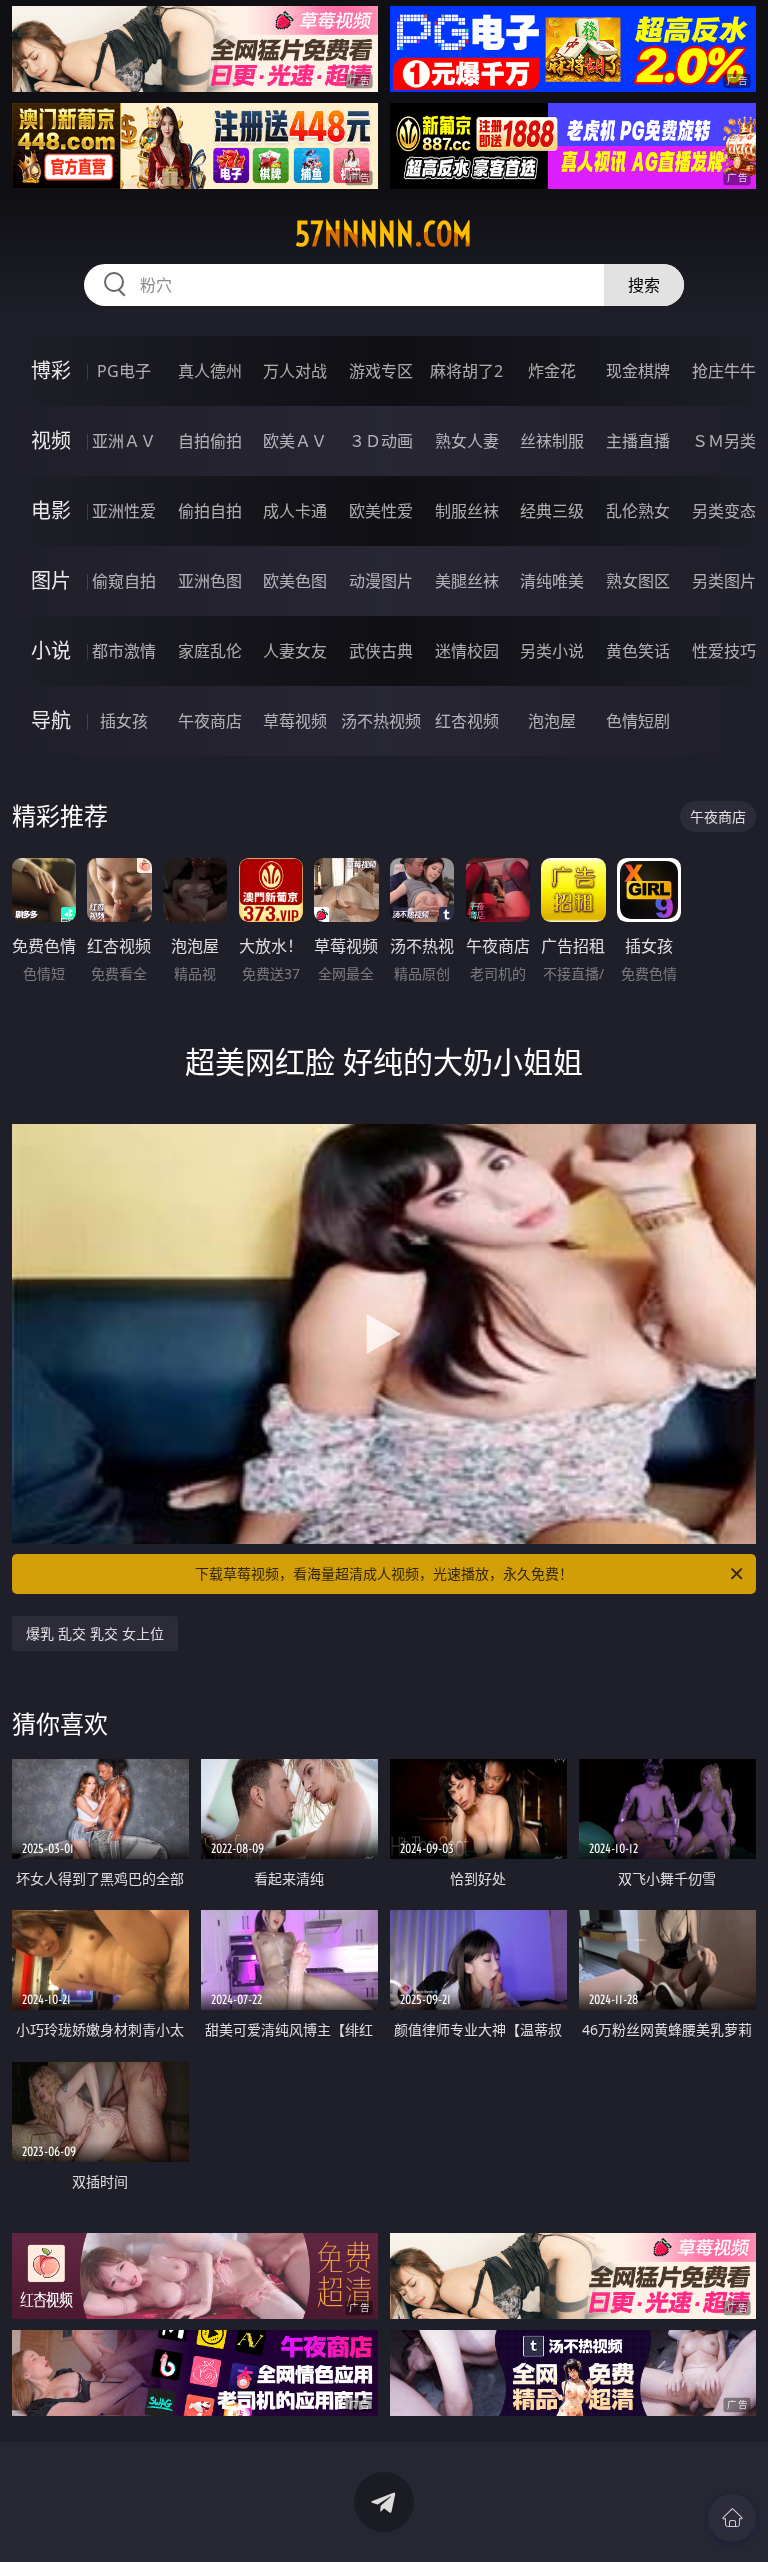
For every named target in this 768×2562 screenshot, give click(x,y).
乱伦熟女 (638, 511)
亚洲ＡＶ (124, 441)
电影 (51, 510)
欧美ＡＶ (295, 441)
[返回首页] (732, 2518)
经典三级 (552, 511)
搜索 (644, 285)
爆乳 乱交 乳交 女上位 (95, 1633)
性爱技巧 (724, 651)
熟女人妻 (467, 441)
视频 (51, 440)
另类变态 (724, 511)
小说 (51, 650)
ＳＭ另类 (724, 441)
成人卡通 (295, 511)
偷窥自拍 (124, 581)
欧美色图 (295, 581)
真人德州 (210, 371)
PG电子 (124, 371)
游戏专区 (381, 371)
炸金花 (552, 371)
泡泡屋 (552, 721)
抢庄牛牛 (724, 371)
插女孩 (124, 721)
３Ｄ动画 (381, 441)
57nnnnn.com (383, 234)
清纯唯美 (552, 581)
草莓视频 (295, 721)
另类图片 (724, 581)
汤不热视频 (381, 721)
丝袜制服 (552, 441)
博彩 (51, 370)
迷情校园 (467, 651)
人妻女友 (295, 651)
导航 (51, 720)
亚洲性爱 (124, 511)
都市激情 (124, 651)
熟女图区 (638, 581)
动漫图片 (381, 581)
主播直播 (638, 441)
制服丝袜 (467, 511)
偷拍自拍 (210, 511)
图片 (51, 580)
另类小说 (552, 651)
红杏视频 (467, 721)
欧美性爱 (381, 511)
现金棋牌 (638, 371)
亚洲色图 (210, 581)
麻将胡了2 (466, 371)
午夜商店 (210, 721)
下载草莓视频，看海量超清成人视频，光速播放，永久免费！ (384, 1573)
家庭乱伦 (210, 651)
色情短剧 (638, 721)
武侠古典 (381, 651)
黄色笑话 (638, 651)
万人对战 (295, 371)
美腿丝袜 (467, 581)
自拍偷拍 (210, 441)
